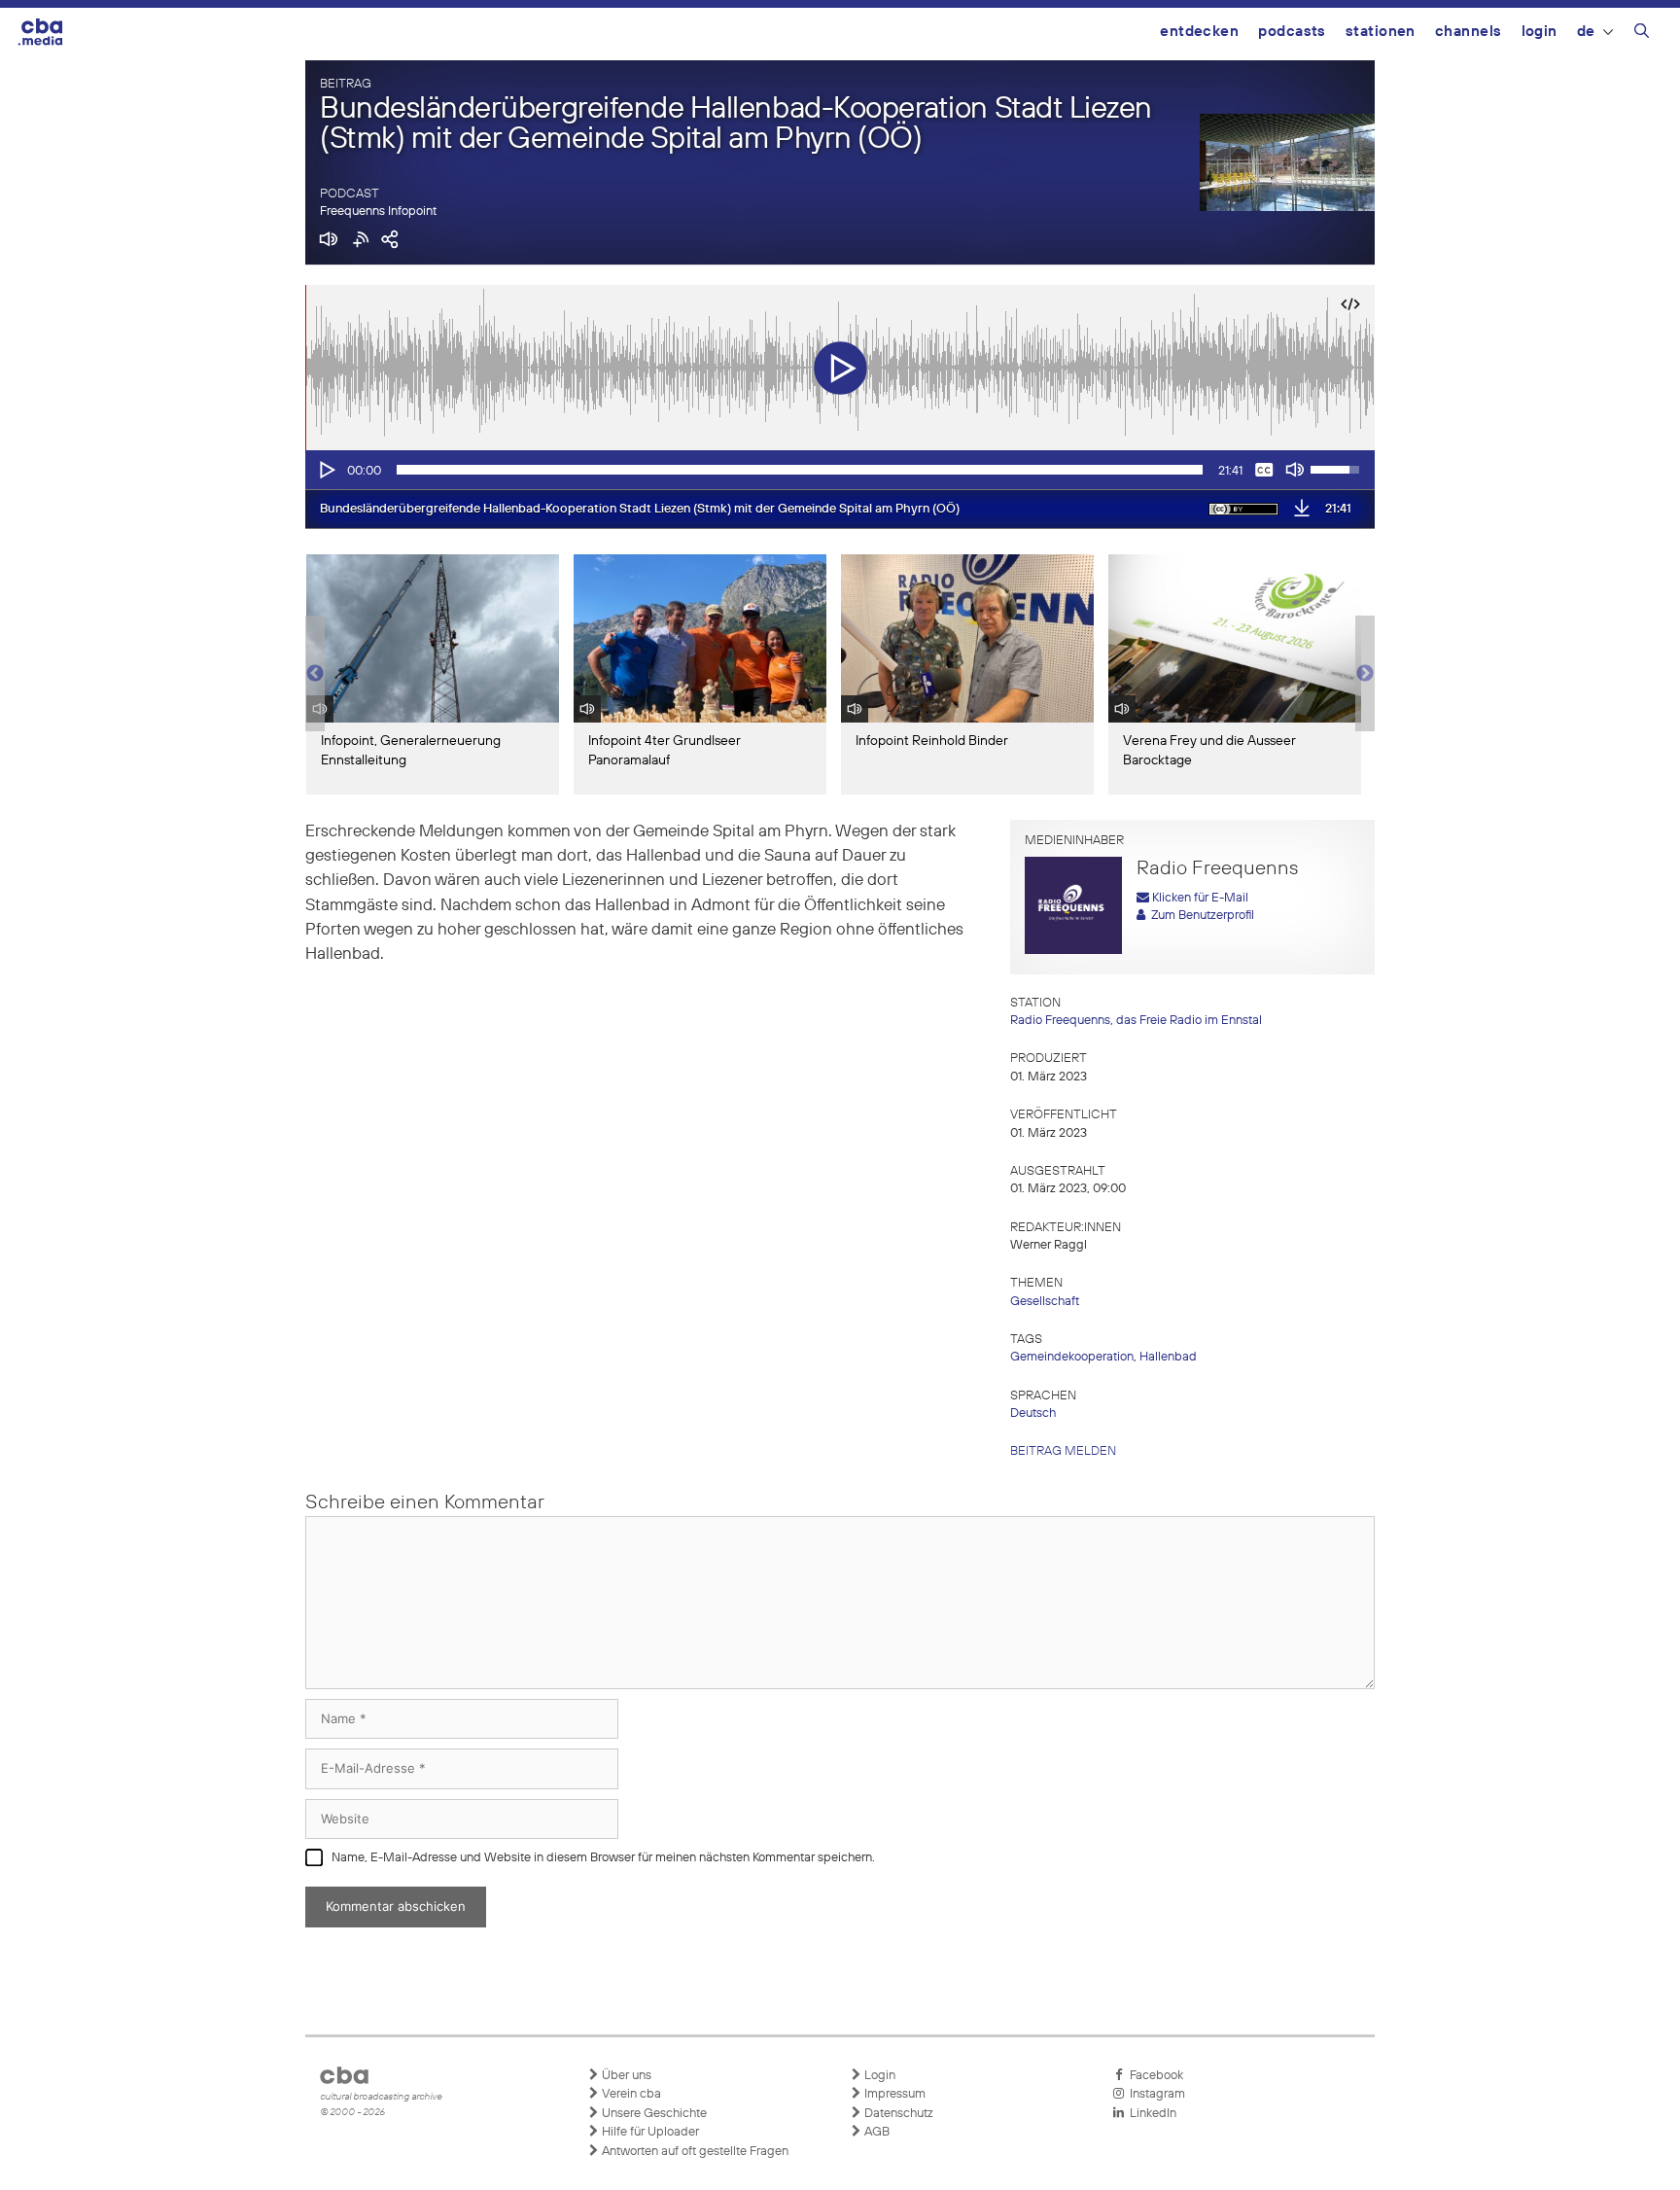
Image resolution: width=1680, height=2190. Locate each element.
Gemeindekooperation (1072, 1357)
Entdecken (1199, 32)
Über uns (625, 2076)
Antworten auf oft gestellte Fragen (694, 2152)
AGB (875, 2132)
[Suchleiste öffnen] (1642, 34)
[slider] (800, 470)
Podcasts (1292, 32)
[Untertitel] (1264, 470)
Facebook (1154, 2076)
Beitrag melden (1063, 1451)
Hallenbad (1168, 1357)
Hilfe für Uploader (649, 2132)
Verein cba (630, 2094)
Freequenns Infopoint (378, 212)
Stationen (1381, 32)
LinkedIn (1150, 2114)
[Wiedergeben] (326, 470)
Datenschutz (897, 2114)
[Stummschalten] (1295, 470)
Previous (315, 674)
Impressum (893, 2094)
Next (1365, 674)
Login (1540, 32)
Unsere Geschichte (653, 2114)
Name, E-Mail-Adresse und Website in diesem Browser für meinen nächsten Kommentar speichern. (603, 1858)
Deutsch (1033, 1413)
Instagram (1155, 2094)
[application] (840, 470)
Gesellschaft (1045, 1302)
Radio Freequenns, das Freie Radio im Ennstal (1136, 1021)
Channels (1469, 32)
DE (1586, 32)
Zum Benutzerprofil (1200, 916)
